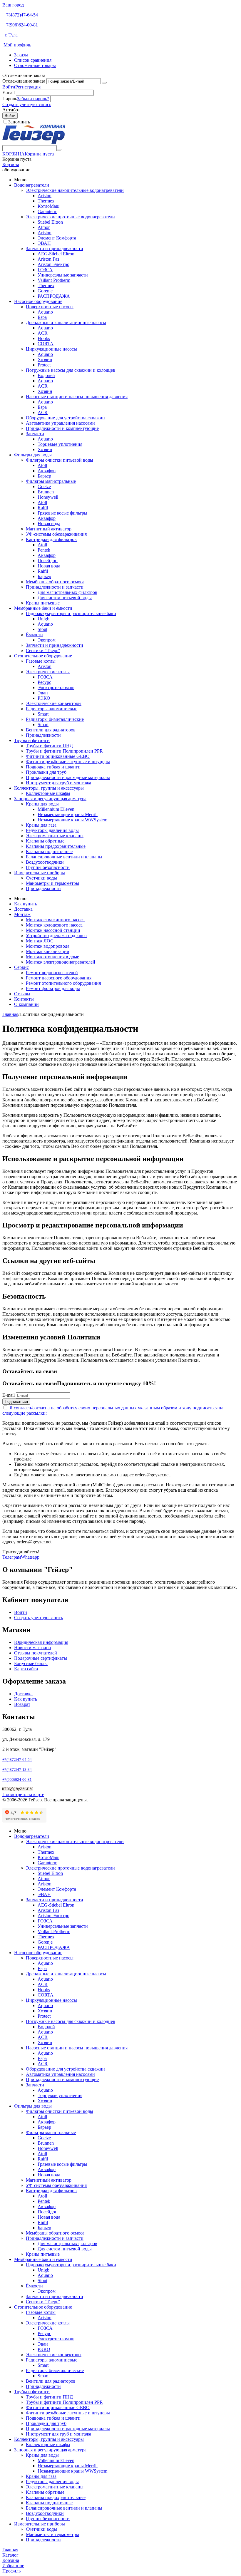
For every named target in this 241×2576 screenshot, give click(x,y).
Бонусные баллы (31, 1663)
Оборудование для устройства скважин (65, 418)
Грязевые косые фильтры (62, 513)
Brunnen (46, 492)
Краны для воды (42, 804)
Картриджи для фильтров (51, 539)
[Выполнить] (104, 83)
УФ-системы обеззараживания (56, 534)
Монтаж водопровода (48, 946)
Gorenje (45, 291)
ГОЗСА (45, 270)
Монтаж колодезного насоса (54, 925)
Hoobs (44, 338)
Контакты (24, 999)
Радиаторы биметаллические (55, 719)
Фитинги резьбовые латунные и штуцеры (68, 762)
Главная (10, 1014)
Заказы (21, 55)
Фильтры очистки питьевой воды (60, 460)
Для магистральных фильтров (67, 592)
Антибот (11, 110)
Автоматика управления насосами (60, 423)
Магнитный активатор (49, 529)
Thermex (46, 201)
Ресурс (44, 682)
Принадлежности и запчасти (55, 587)
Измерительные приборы (40, 873)
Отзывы (22, 994)
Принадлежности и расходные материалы (68, 777)
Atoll (42, 465)
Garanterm (47, 211)
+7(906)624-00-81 (21, 25)
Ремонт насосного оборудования (59, 978)
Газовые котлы (41, 661)
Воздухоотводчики (45, 862)
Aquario (45, 312)
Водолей (46, 375)
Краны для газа (41, 825)
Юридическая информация (41, 1642)
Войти (9, 87)
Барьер (44, 476)
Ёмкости (34, 635)
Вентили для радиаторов (51, 730)
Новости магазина (32, 1648)
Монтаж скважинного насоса (55, 920)
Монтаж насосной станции (53, 930)
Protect (44, 365)
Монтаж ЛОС (40, 941)
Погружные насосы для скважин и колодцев (71, 370)
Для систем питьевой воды (65, 598)
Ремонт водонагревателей (52, 973)
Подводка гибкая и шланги (53, 767)
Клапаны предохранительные (56, 846)
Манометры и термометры (52, 883)
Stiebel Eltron (50, 222)
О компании (26, 1004)
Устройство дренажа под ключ (56, 936)
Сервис (21, 967)
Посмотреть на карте (23, 1794)
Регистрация (28, 87)
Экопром (47, 640)
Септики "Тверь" (43, 650)
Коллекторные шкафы (48, 793)
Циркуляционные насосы (51, 349)
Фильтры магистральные (51, 481)
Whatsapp (30, 1557)
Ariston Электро (53, 264)
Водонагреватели (32, 185)
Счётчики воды (41, 878)
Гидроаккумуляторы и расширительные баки (71, 613)
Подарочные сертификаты (41, 1658)
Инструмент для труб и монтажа (58, 783)
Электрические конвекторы (54, 703)
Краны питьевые (43, 603)
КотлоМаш (48, 206)
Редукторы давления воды (52, 830)
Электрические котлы (48, 672)
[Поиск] (59, 150)
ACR (43, 333)
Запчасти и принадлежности (55, 248)
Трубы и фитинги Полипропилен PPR (64, 751)
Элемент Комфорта (57, 238)
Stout (42, 629)
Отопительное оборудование (43, 656)
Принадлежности (43, 735)
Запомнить (19, 122)
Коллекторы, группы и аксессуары (49, 788)
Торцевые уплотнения (60, 444)
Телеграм (12, 1557)
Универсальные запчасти (63, 275)
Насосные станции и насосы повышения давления (77, 397)
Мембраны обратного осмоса (55, 582)
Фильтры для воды (33, 455)
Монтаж (22, 914)
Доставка (23, 909)
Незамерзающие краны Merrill (68, 814)
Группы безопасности (48, 867)
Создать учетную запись (27, 104)
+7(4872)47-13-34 (17, 1769)
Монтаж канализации (48, 951)
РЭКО (44, 698)
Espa (42, 317)
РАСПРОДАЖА (54, 296)
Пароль (10, 99)
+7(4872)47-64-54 (21, 15)
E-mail (9, 92)
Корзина (11, 164)
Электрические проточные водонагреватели (70, 217)
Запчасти (35, 434)
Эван (43, 693)
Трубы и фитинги (32, 740)
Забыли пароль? (33, 99)
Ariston (45, 196)
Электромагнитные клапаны (55, 836)
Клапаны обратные (45, 841)
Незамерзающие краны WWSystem (72, 820)
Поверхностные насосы (50, 307)
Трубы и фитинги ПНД (49, 746)
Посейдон (48, 561)
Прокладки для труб (46, 772)
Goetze (44, 486)
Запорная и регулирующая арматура (50, 799)
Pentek (44, 550)
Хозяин (45, 360)
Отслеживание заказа (24, 81)
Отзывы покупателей (36, 1653)
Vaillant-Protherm (54, 280)
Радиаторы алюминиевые (52, 709)
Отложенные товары (35, 65)
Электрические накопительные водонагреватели (75, 190)
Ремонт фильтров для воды (53, 988)
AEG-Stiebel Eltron (56, 254)
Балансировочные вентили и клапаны (64, 857)
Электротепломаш (56, 687)
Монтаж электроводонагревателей (61, 962)
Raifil (43, 508)
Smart (43, 714)
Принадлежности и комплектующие (62, 428)
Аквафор (47, 471)
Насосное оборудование (38, 301)
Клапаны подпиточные (49, 851)
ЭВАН (44, 243)
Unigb (43, 619)
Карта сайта (26, 1669)
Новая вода (49, 524)
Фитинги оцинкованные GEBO (58, 756)
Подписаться (16, 1402)
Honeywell (48, 497)
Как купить (26, 904)
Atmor (44, 227)
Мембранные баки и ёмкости (43, 608)
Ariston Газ (48, 259)
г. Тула (10, 35)
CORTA (46, 344)
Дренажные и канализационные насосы (66, 323)
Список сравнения (33, 60)
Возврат (22, 1704)
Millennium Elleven (56, 809)
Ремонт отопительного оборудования (63, 983)
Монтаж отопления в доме (52, 957)
